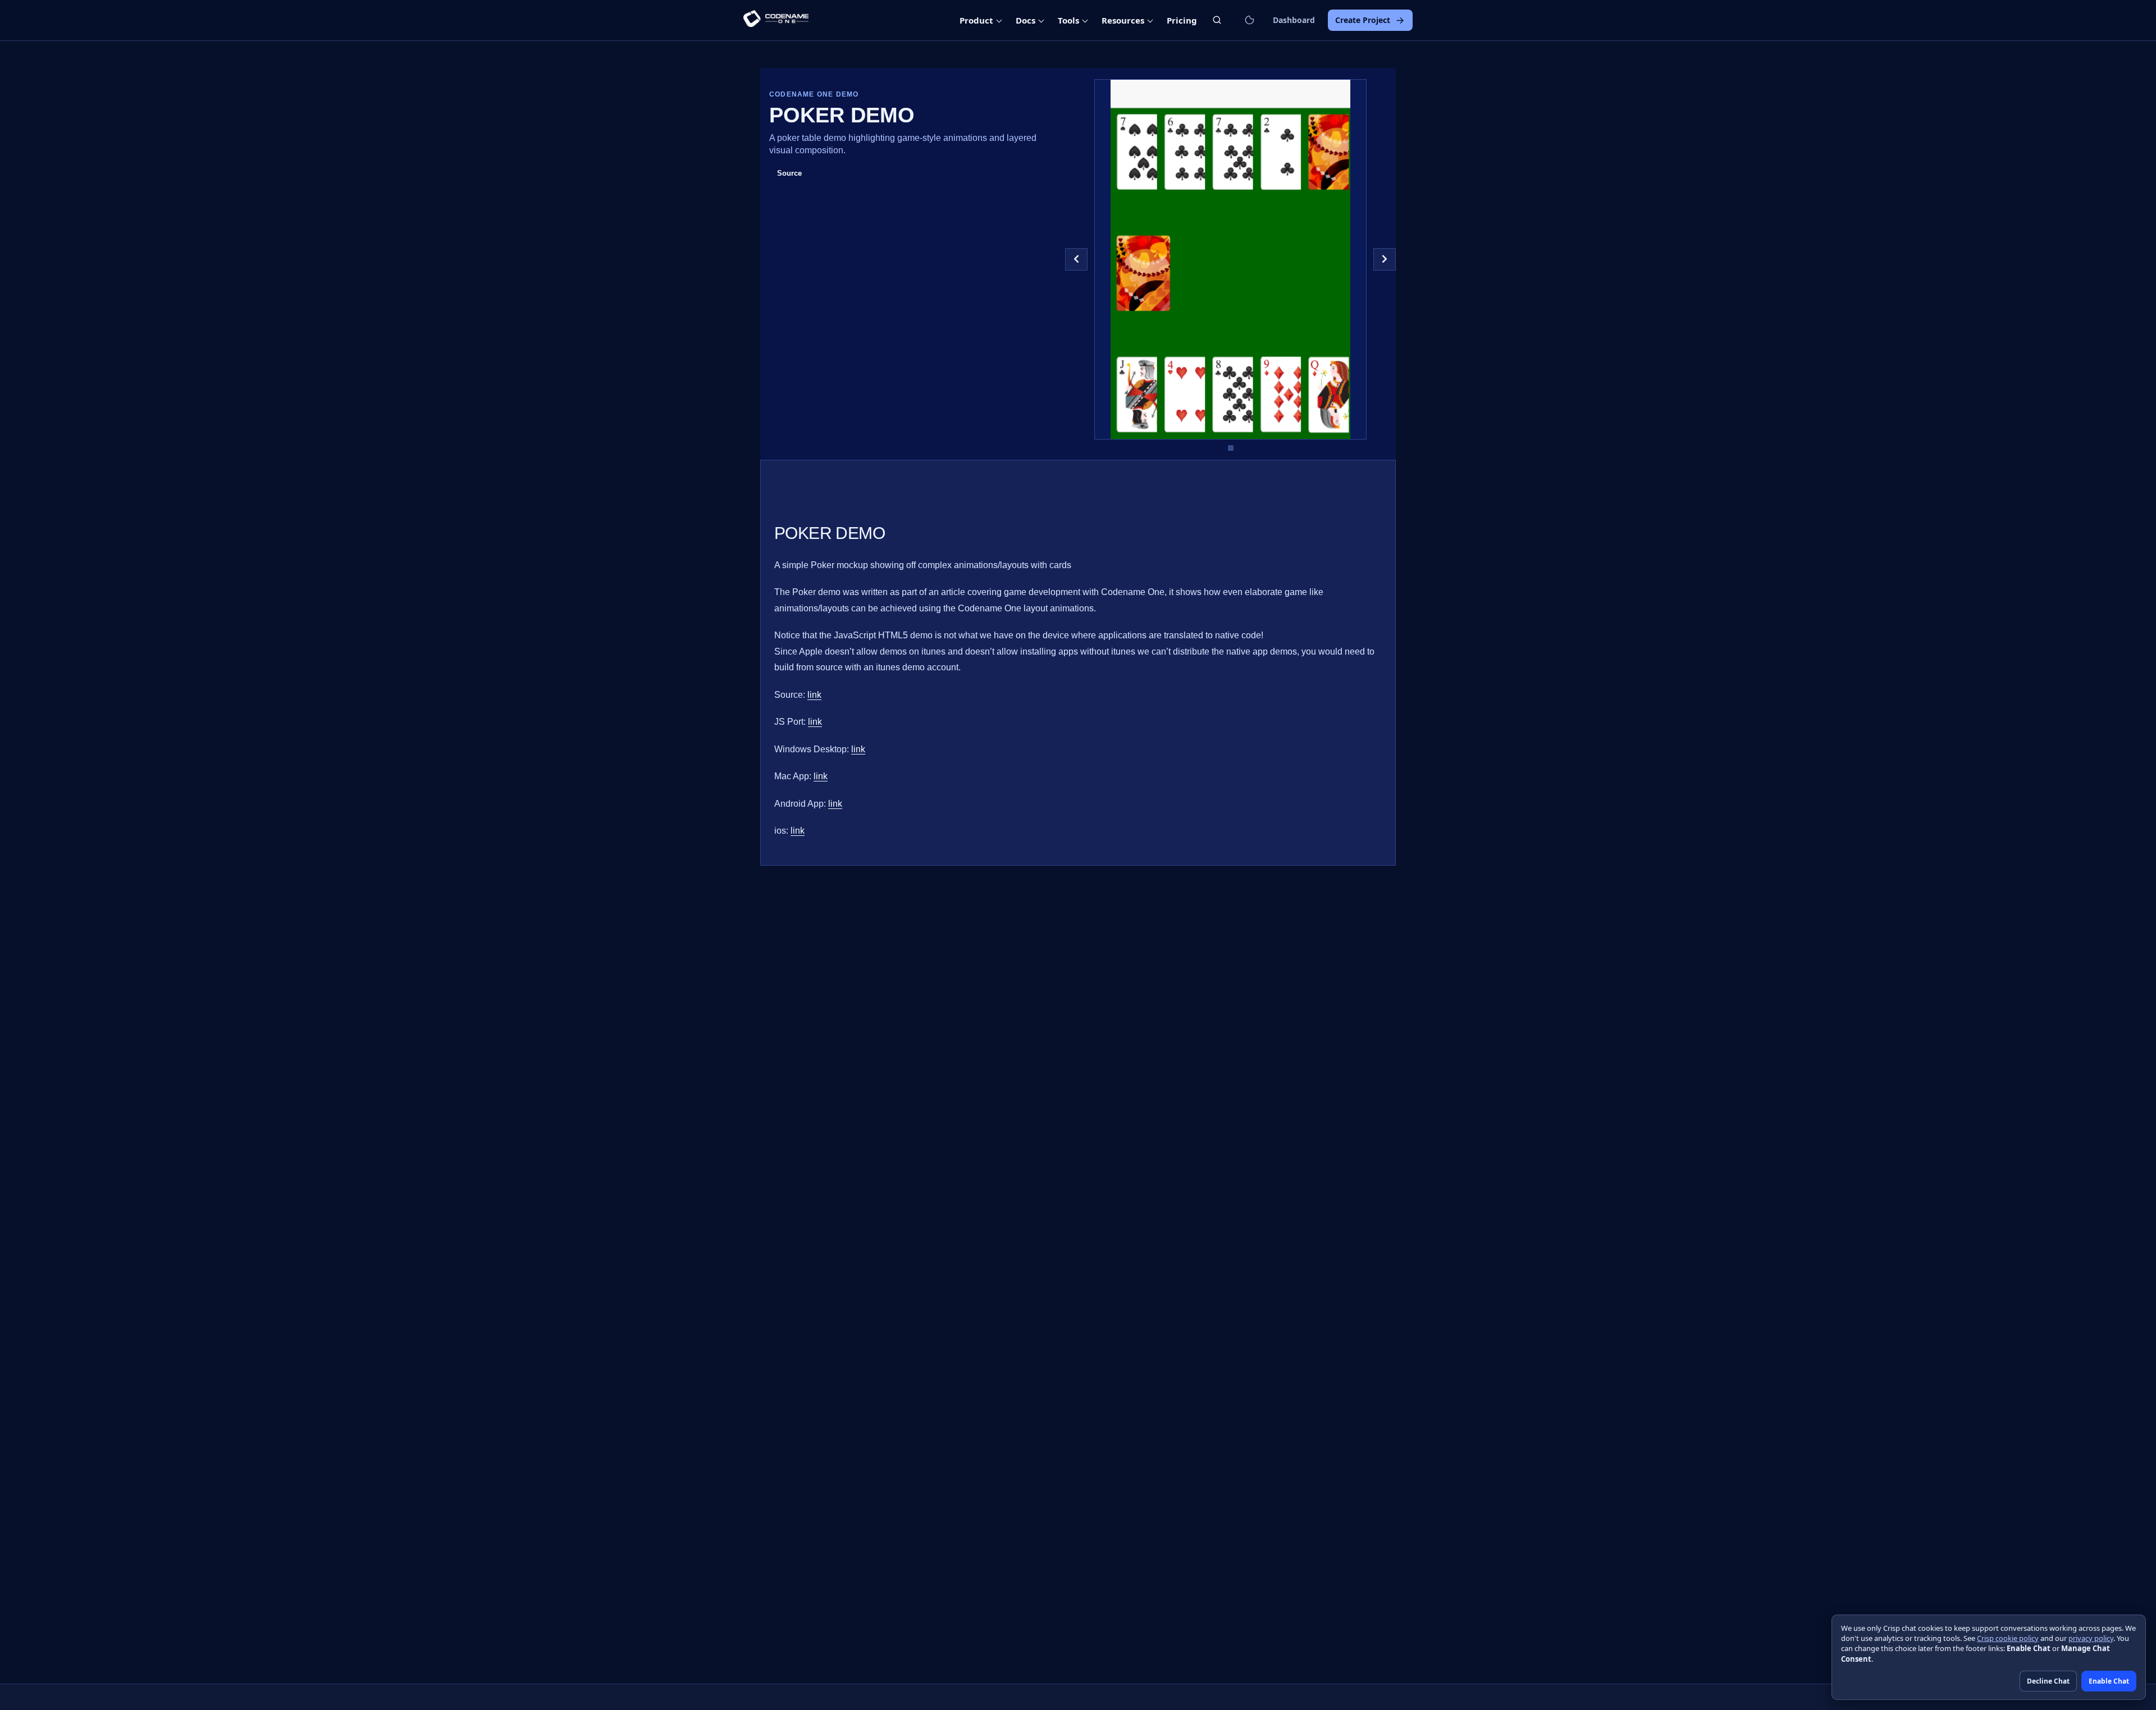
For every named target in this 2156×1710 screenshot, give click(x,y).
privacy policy (2091, 1638)
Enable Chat (2109, 1681)
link (814, 695)
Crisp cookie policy (2008, 1638)
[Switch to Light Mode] (1249, 20)
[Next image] (1385, 259)
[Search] (1217, 20)
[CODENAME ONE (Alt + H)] (776, 20)
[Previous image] (1076, 259)
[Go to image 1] (1231, 448)
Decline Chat (2048, 1681)
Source (789, 173)
